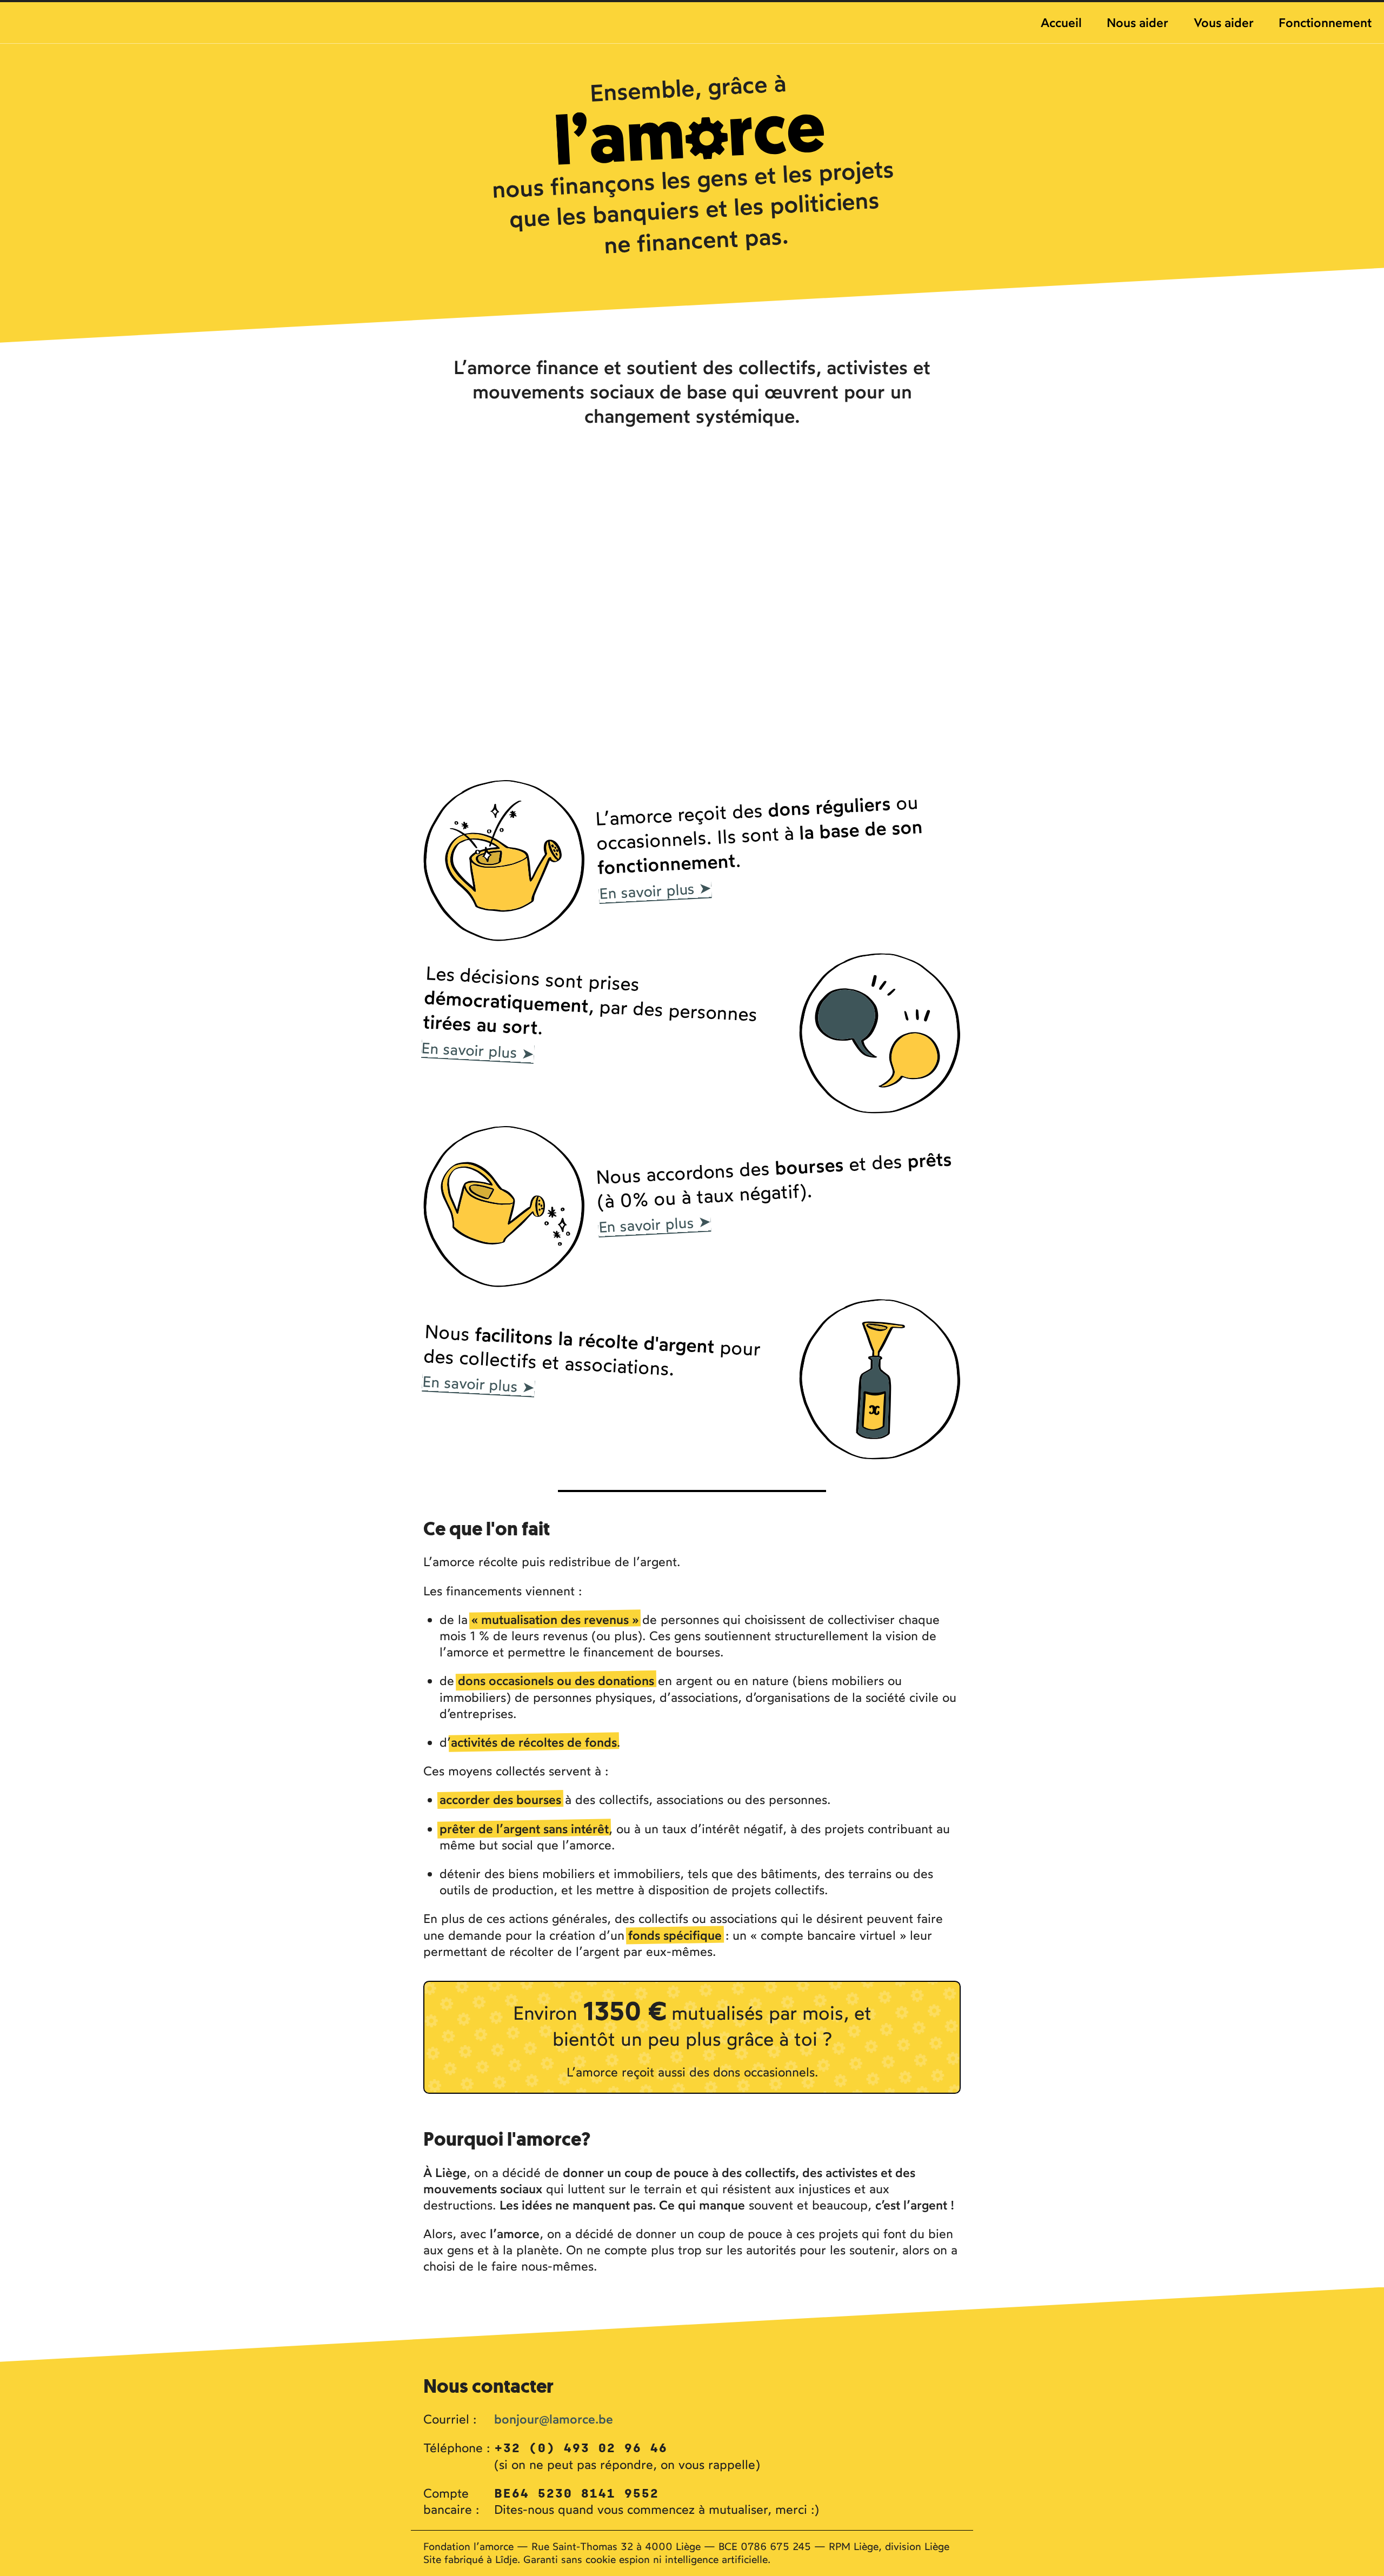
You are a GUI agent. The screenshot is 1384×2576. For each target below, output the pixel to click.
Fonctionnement (1325, 22)
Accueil (1061, 22)
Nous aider (1137, 22)
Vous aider (1224, 22)
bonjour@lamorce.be (554, 2419)
